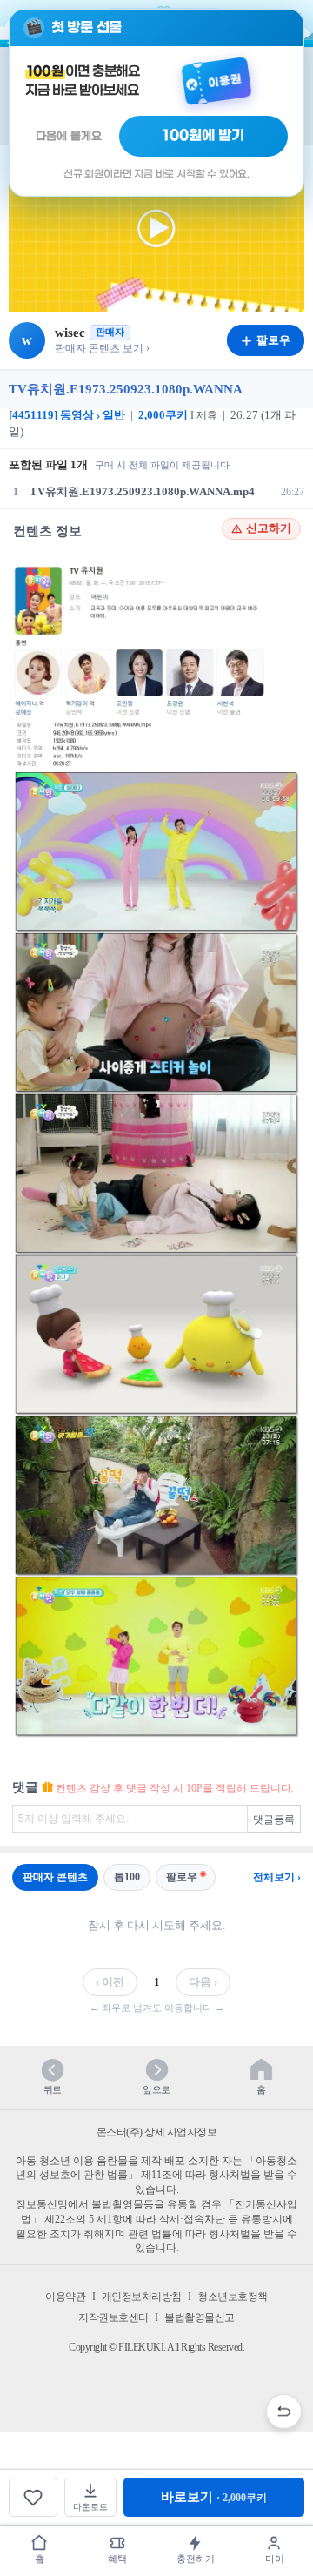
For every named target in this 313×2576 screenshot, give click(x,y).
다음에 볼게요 (69, 136)
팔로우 (182, 1877)
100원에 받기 (203, 136)
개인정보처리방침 (142, 2297)
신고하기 (269, 528)
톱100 (127, 1877)
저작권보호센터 (113, 2317)
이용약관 (65, 2297)
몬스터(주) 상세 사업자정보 (157, 2132)
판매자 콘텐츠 (55, 1877)
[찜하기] (33, 2497)
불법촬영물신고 (200, 2317)
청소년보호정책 (233, 2297)
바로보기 (214, 2497)
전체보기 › (277, 1877)
